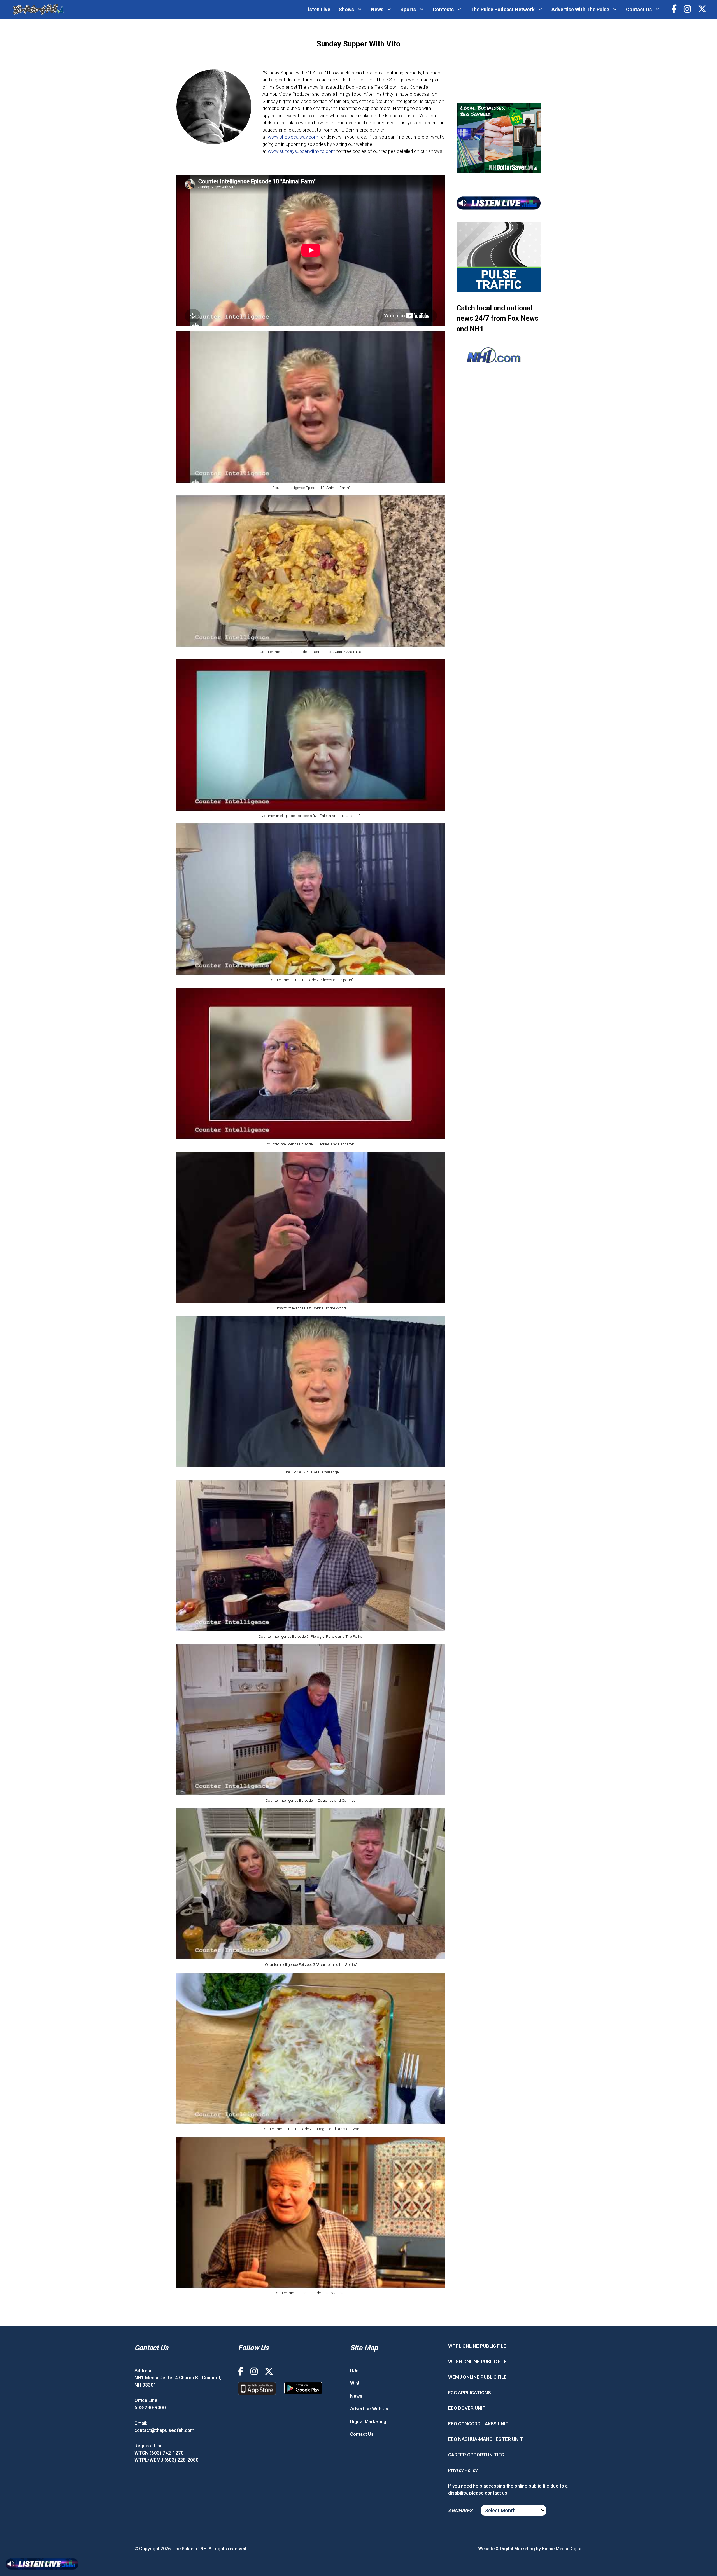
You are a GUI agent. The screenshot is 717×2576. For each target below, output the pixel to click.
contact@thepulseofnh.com (164, 2430)
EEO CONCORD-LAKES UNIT (478, 2424)
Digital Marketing (368, 2421)
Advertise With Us (369, 2409)
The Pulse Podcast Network (503, 9)
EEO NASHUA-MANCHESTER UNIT (486, 2439)
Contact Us (639, 9)
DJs (354, 2371)
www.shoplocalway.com (293, 137)
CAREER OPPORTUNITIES (476, 2455)
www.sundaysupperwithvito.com (302, 151)
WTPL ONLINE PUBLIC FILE (477, 2346)
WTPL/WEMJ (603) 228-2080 (167, 2460)
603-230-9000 (150, 2407)
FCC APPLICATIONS (470, 2393)
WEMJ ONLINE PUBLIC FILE (477, 2377)
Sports (408, 9)
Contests (443, 9)
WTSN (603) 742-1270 (159, 2453)
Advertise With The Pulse (580, 9)
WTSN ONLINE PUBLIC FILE (478, 2362)
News (377, 9)
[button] (311, 413)
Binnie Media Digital (562, 2549)
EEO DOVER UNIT (467, 2408)
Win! (355, 2383)
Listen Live (318, 9)
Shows (346, 9)
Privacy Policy (463, 2470)
